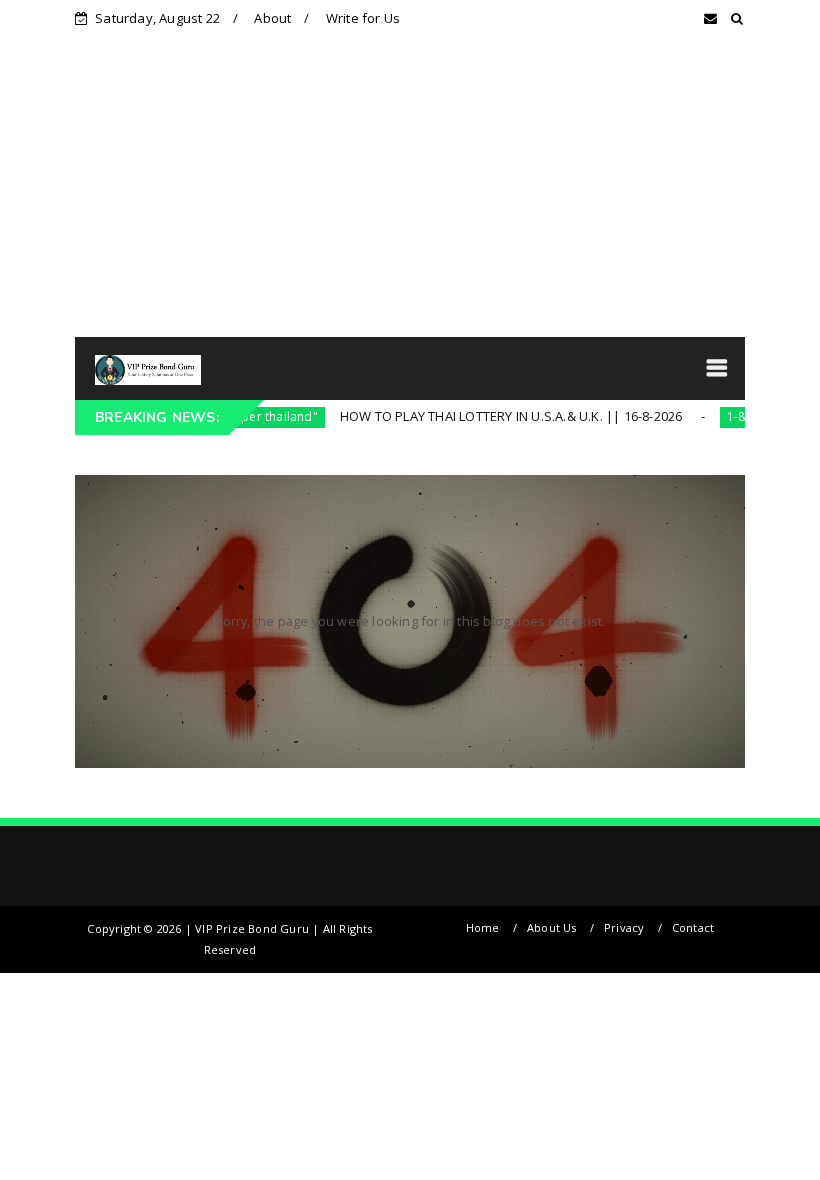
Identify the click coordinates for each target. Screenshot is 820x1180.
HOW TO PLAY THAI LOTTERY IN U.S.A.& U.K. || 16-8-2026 (477, 416)
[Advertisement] (410, 187)
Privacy (624, 927)
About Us (552, 927)
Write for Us (363, 18)
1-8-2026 (719, 416)
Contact (693, 927)
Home (483, 927)
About (272, 18)
